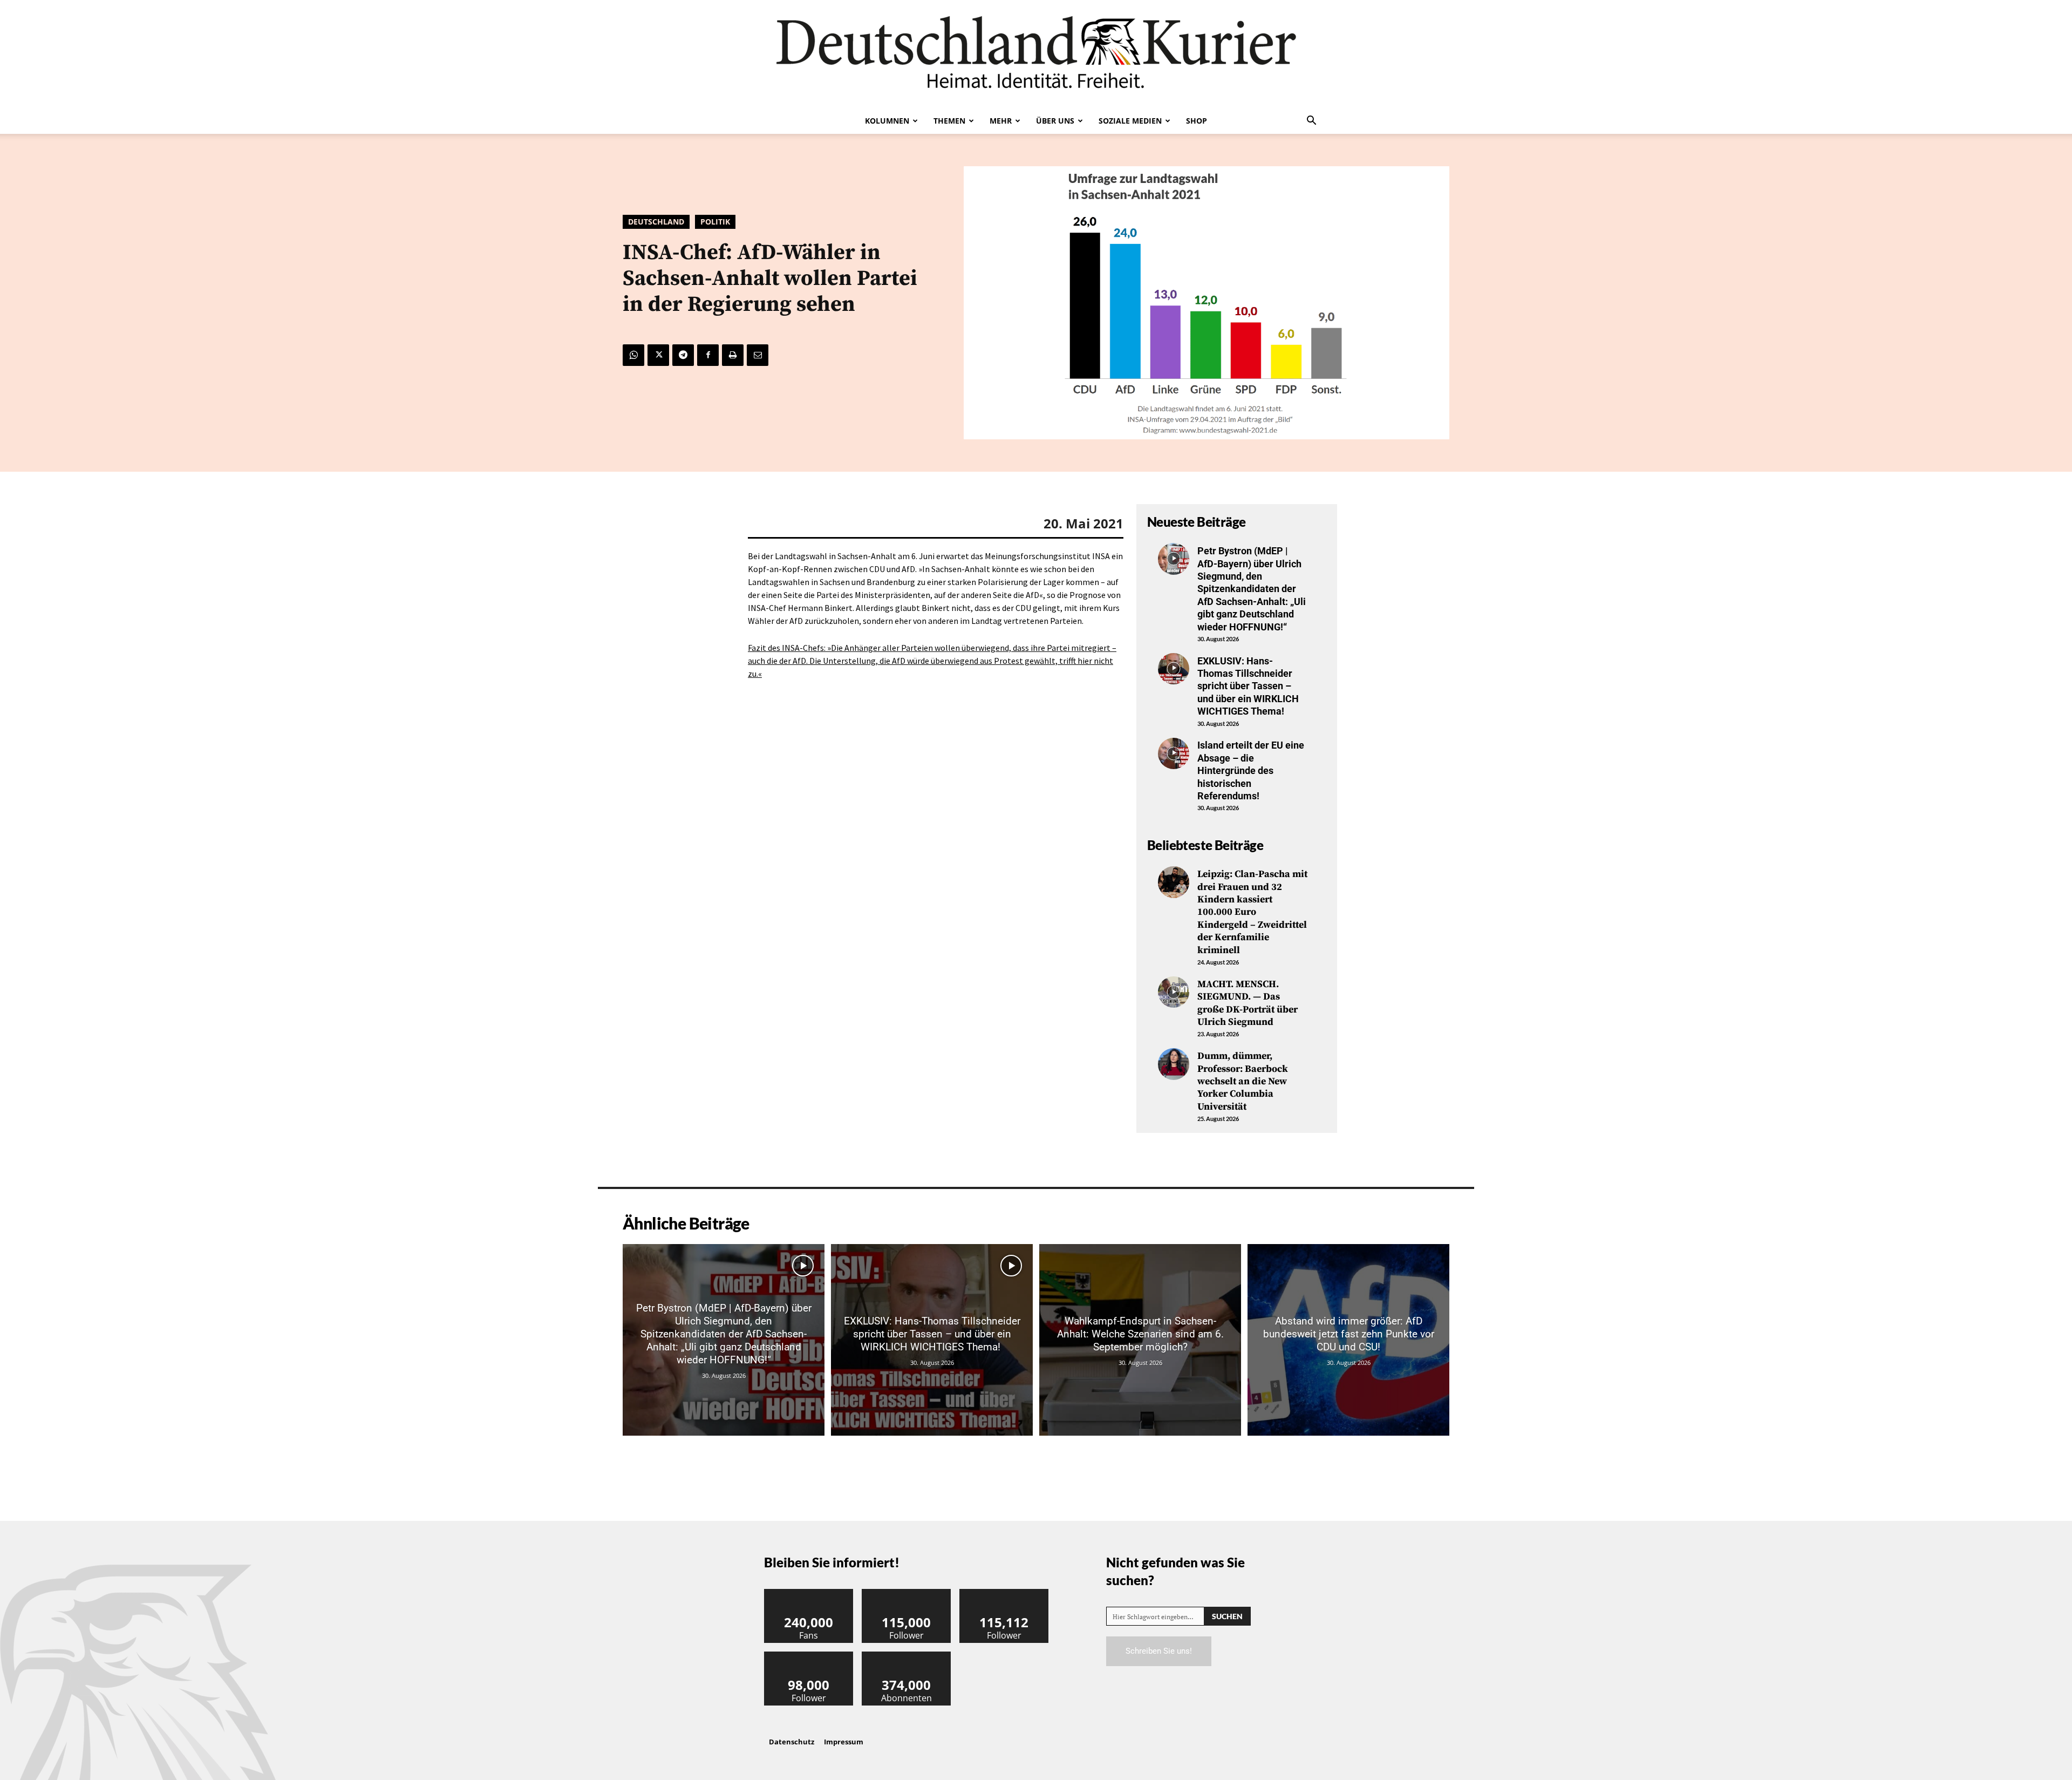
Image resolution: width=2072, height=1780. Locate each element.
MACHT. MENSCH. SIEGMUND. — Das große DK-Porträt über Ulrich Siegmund (1248, 1003)
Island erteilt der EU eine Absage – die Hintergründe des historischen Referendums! (1251, 770)
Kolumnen (887, 121)
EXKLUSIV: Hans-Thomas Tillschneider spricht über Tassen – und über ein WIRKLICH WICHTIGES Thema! (1248, 686)
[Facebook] (708, 355)
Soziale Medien (1130, 121)
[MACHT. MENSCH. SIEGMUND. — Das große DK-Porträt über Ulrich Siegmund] (1174, 992)
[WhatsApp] (633, 355)
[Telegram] (683, 355)
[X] (658, 355)
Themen (949, 121)
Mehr (1001, 121)
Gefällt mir (809, 1593)
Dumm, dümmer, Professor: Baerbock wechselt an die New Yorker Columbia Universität (1243, 1081)
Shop (1197, 121)
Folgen (906, 1593)
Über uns (1055, 121)
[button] (1311, 121)
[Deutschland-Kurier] (1036, 54)
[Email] (758, 355)
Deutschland (656, 222)
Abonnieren (906, 1656)
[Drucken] (733, 355)
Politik (715, 222)
